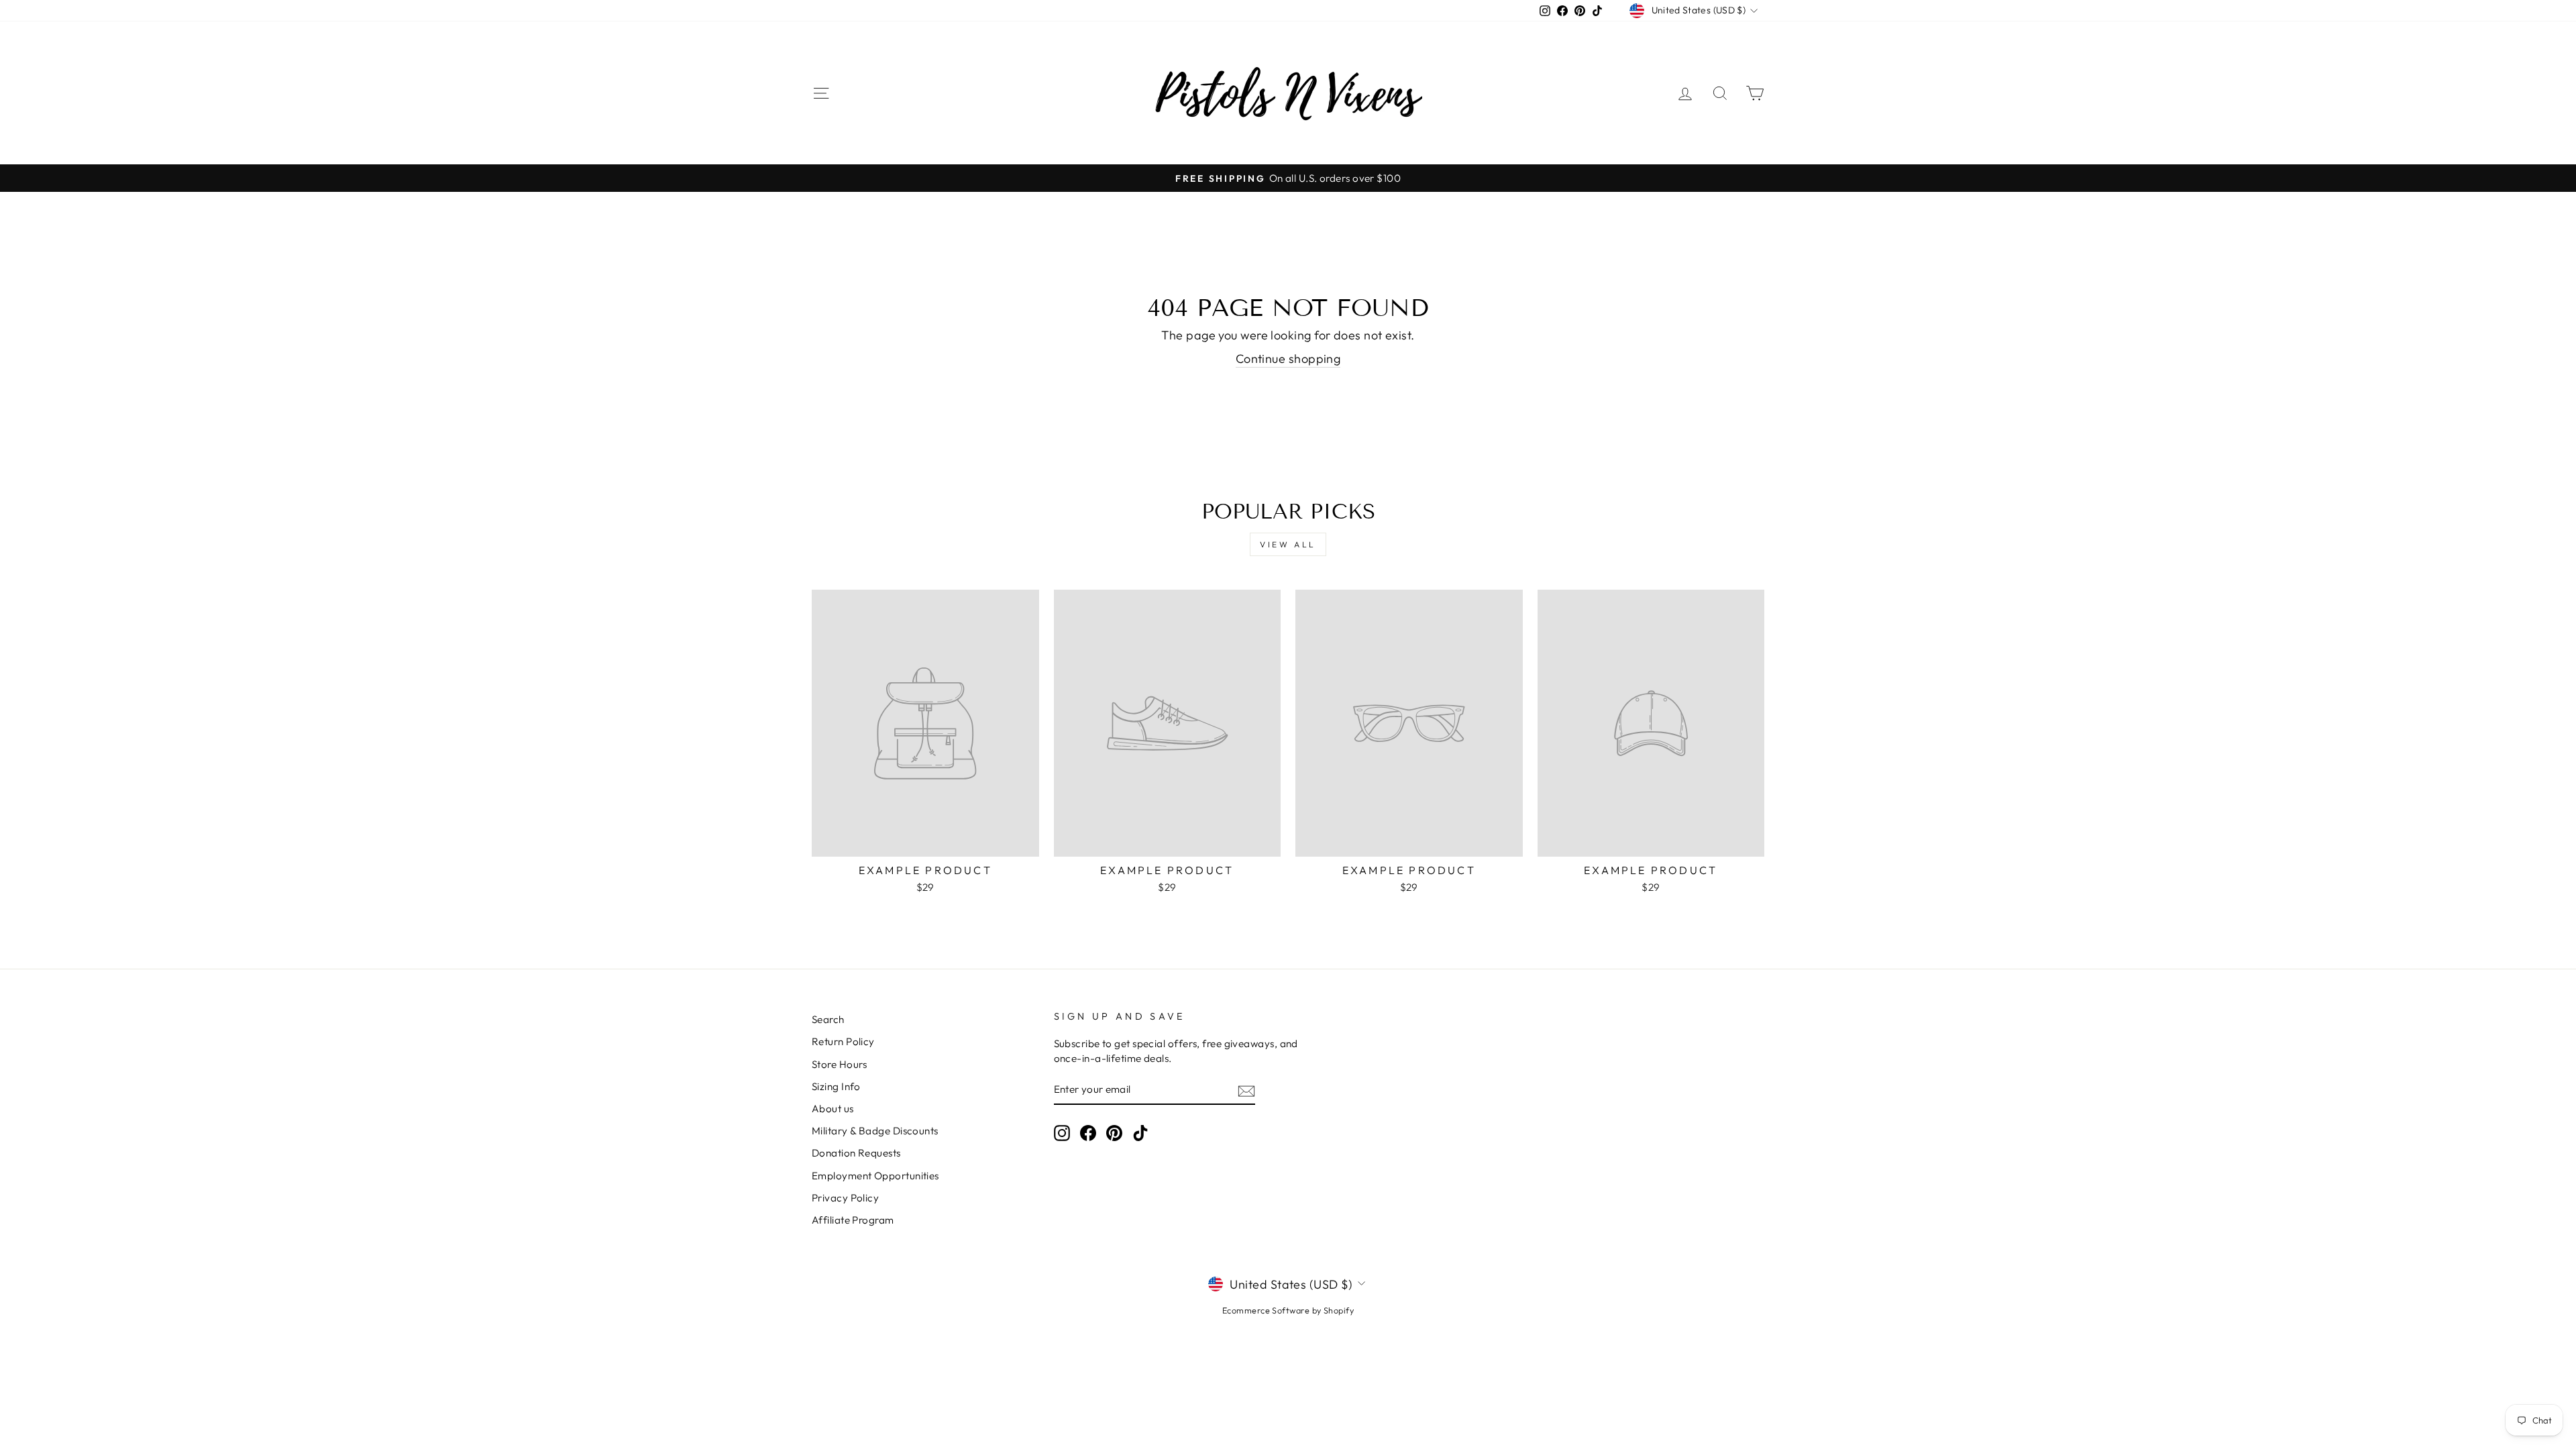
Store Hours (840, 1064)
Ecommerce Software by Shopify (1288, 1310)
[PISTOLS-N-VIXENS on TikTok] (1140, 1133)
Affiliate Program (853, 1220)
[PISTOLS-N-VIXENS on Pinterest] (1114, 1133)
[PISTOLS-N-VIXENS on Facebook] (1088, 1133)
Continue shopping (1288, 359)
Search (828, 1019)
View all (1288, 544)
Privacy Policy (845, 1198)
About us (833, 1109)
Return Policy (843, 1041)
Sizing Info (836, 1086)
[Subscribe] (1246, 1090)
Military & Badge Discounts (875, 1131)
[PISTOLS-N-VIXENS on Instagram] (1062, 1133)
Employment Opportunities (875, 1176)
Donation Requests (856, 1153)
